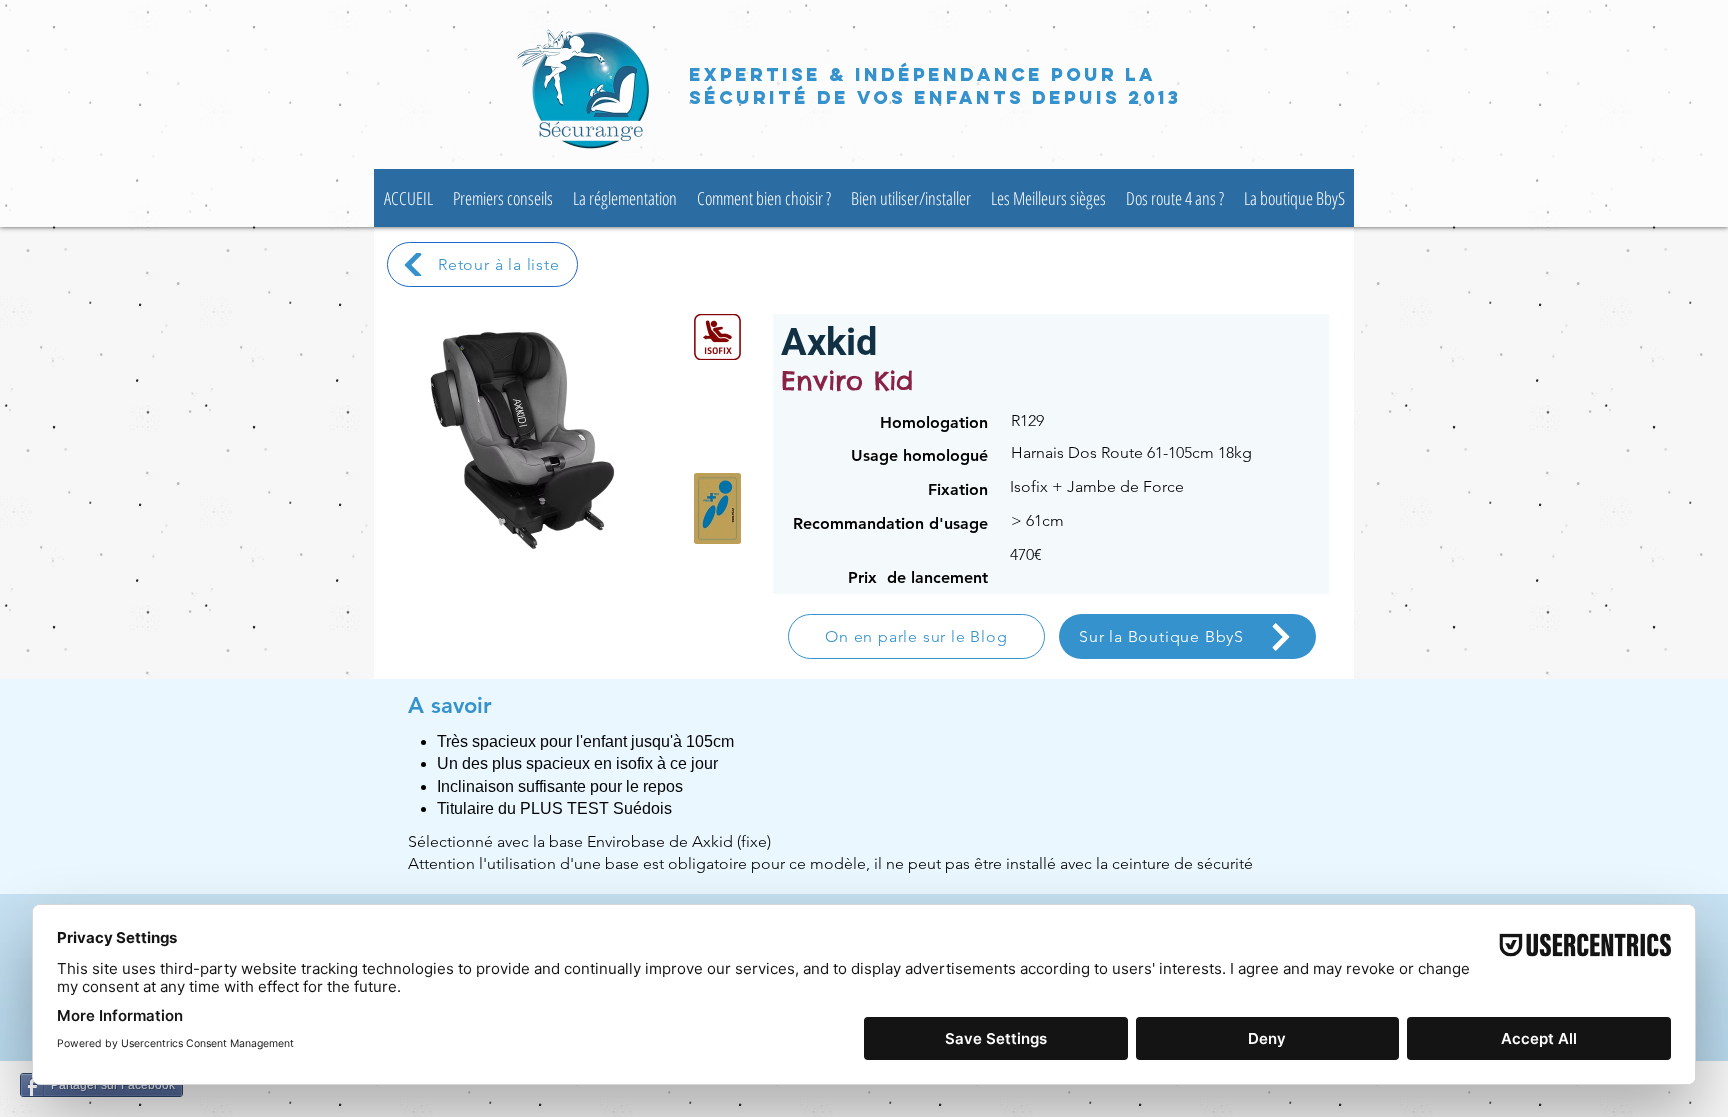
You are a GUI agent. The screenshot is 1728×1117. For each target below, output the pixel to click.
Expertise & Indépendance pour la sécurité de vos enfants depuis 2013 (935, 86)
